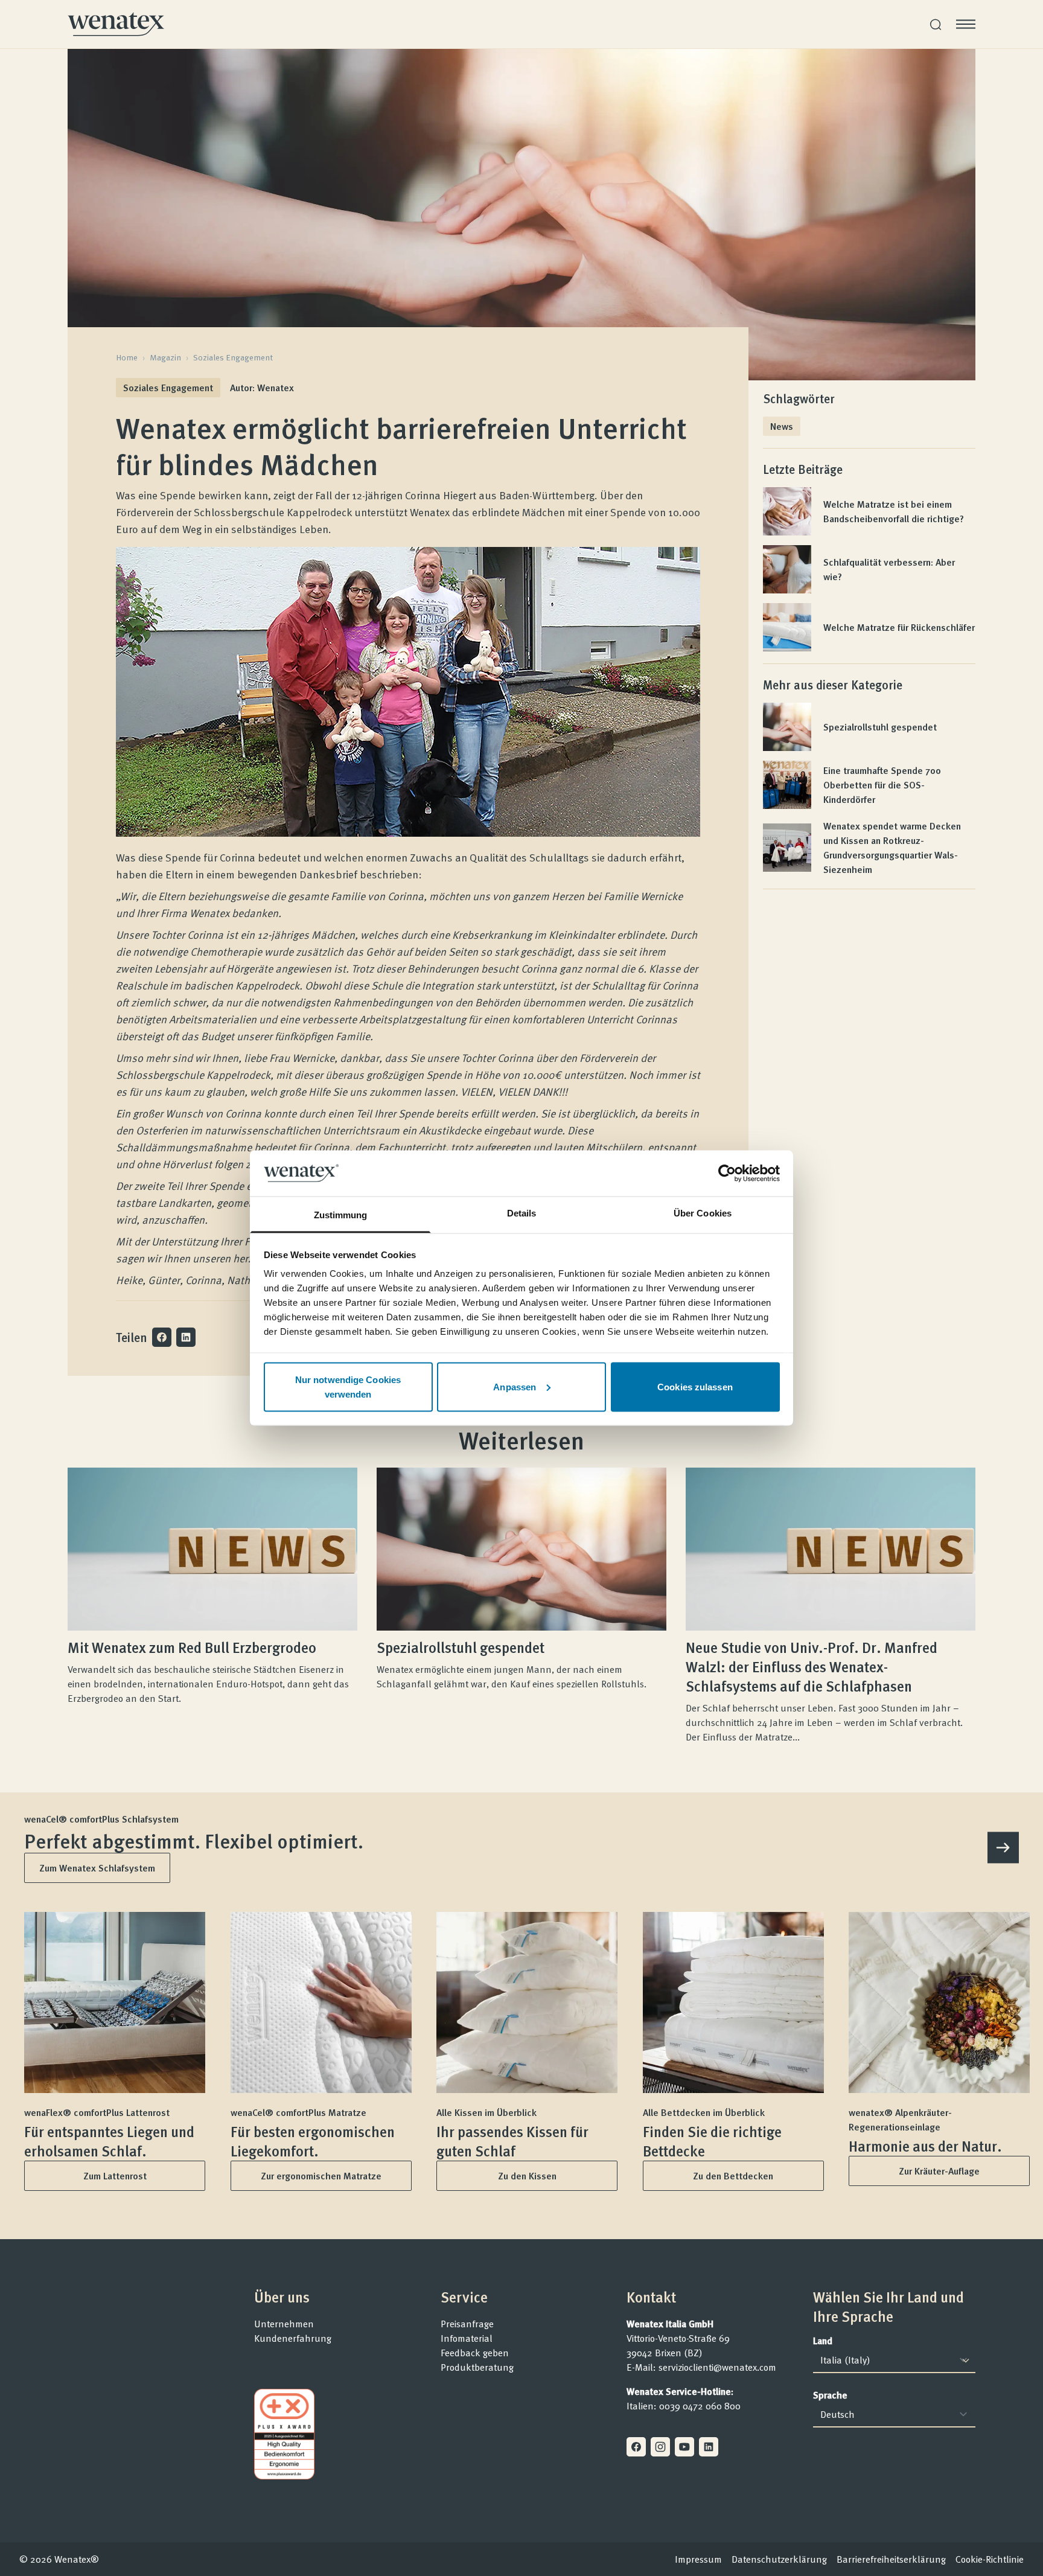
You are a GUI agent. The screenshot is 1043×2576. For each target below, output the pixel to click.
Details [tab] (522, 1213)
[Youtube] (684, 2447)
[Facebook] (636, 2447)
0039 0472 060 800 (700, 2406)
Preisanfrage (467, 2324)
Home (127, 357)
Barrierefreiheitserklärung (891, 2559)
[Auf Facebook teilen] (162, 1337)
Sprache (830, 2395)
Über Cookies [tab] (703, 1213)
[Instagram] (660, 2447)
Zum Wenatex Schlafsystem (97, 1868)
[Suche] (936, 24)
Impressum (698, 2559)
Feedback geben (475, 2353)
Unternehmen (284, 2324)
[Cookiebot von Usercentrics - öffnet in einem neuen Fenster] (727, 1173)
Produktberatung (477, 2367)
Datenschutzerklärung (779, 2559)
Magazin (165, 357)
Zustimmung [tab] (341, 1215)
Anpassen (515, 1386)
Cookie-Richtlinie (990, 2559)
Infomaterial (467, 2338)
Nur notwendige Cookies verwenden (348, 1386)
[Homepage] (116, 24)
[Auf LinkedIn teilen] (186, 1337)
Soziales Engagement (233, 357)
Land (823, 2341)
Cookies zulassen (695, 1386)
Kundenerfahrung (293, 2338)
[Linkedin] (709, 2447)
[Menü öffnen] (966, 24)
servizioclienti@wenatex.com (717, 2367)
